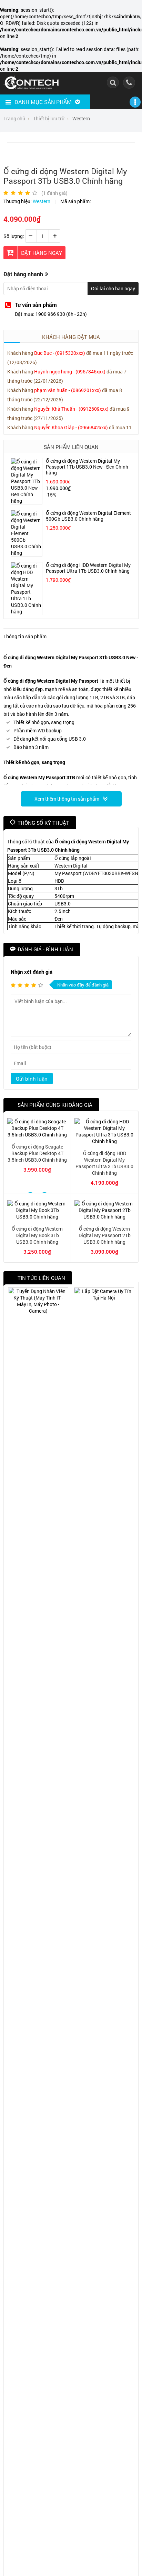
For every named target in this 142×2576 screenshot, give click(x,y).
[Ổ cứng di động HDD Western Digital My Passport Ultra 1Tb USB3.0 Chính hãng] (27, 612)
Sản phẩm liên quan (71, 447)
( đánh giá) (54, 193)
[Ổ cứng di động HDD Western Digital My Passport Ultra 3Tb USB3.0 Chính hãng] (104, 1141)
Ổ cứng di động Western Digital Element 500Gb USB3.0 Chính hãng (88, 516)
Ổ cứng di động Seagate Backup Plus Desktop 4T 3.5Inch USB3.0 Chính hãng (37, 1153)
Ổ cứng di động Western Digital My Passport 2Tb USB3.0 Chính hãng (105, 1235)
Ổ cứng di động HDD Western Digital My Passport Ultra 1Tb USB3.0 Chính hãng (88, 568)
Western (42, 201)
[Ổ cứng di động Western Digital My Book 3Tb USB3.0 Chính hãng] (37, 1217)
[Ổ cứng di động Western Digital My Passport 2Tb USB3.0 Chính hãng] (104, 1217)
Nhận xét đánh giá (32, 972)
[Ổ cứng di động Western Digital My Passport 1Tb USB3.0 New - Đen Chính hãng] (27, 501)
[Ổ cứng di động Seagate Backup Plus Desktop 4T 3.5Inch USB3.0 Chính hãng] (37, 1135)
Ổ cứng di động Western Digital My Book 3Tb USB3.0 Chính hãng (37, 1235)
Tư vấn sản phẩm (36, 305)
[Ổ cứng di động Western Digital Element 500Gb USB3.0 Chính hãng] (27, 553)
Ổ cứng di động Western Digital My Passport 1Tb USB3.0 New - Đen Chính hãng (87, 467)
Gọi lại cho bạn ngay (113, 288)
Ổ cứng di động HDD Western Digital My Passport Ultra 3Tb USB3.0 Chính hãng (104, 1163)
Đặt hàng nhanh (23, 274)
